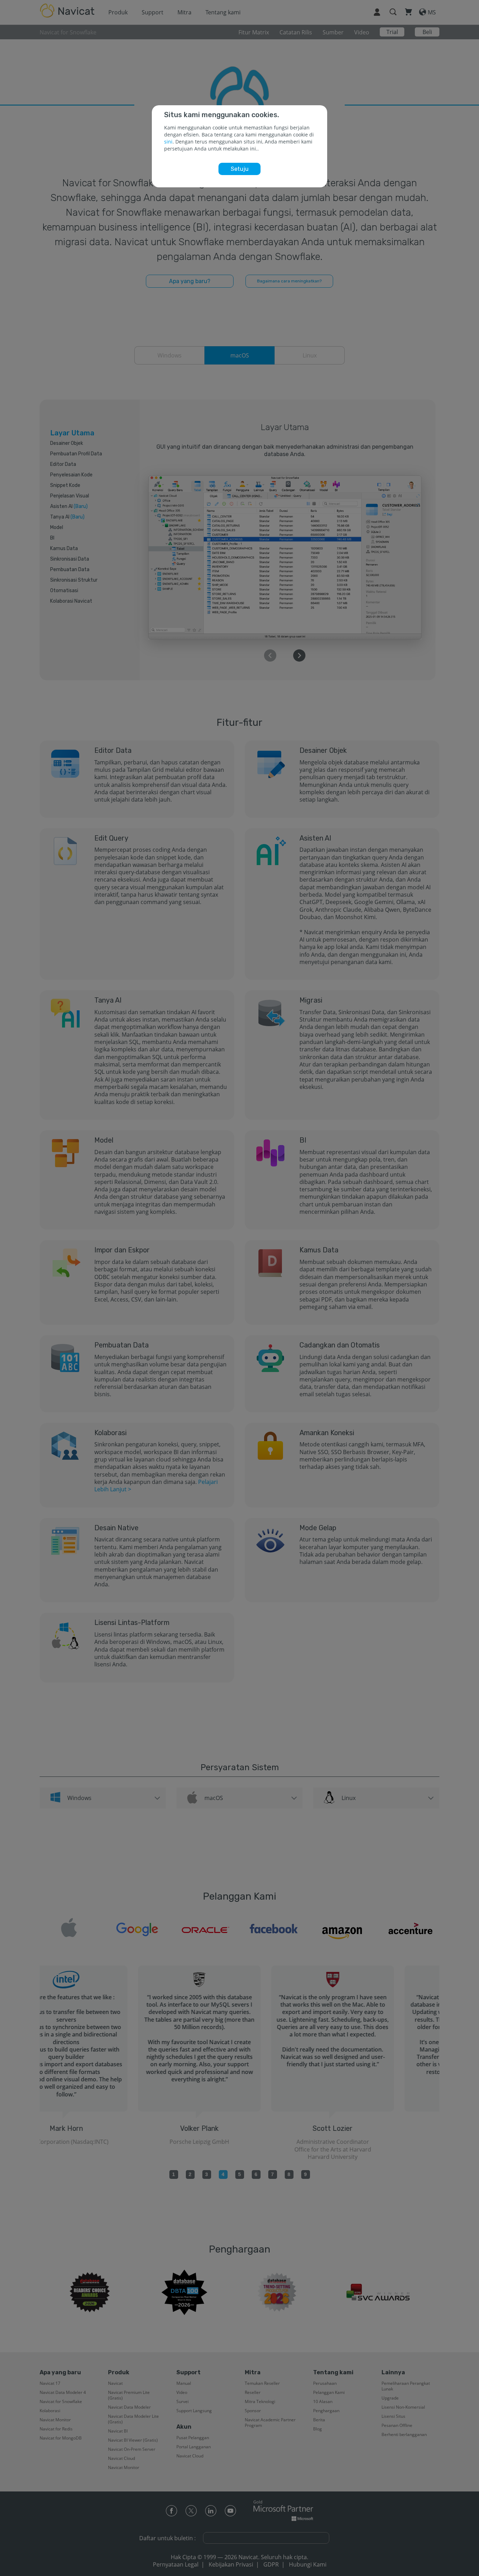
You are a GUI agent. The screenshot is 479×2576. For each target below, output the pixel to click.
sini (168, 142)
